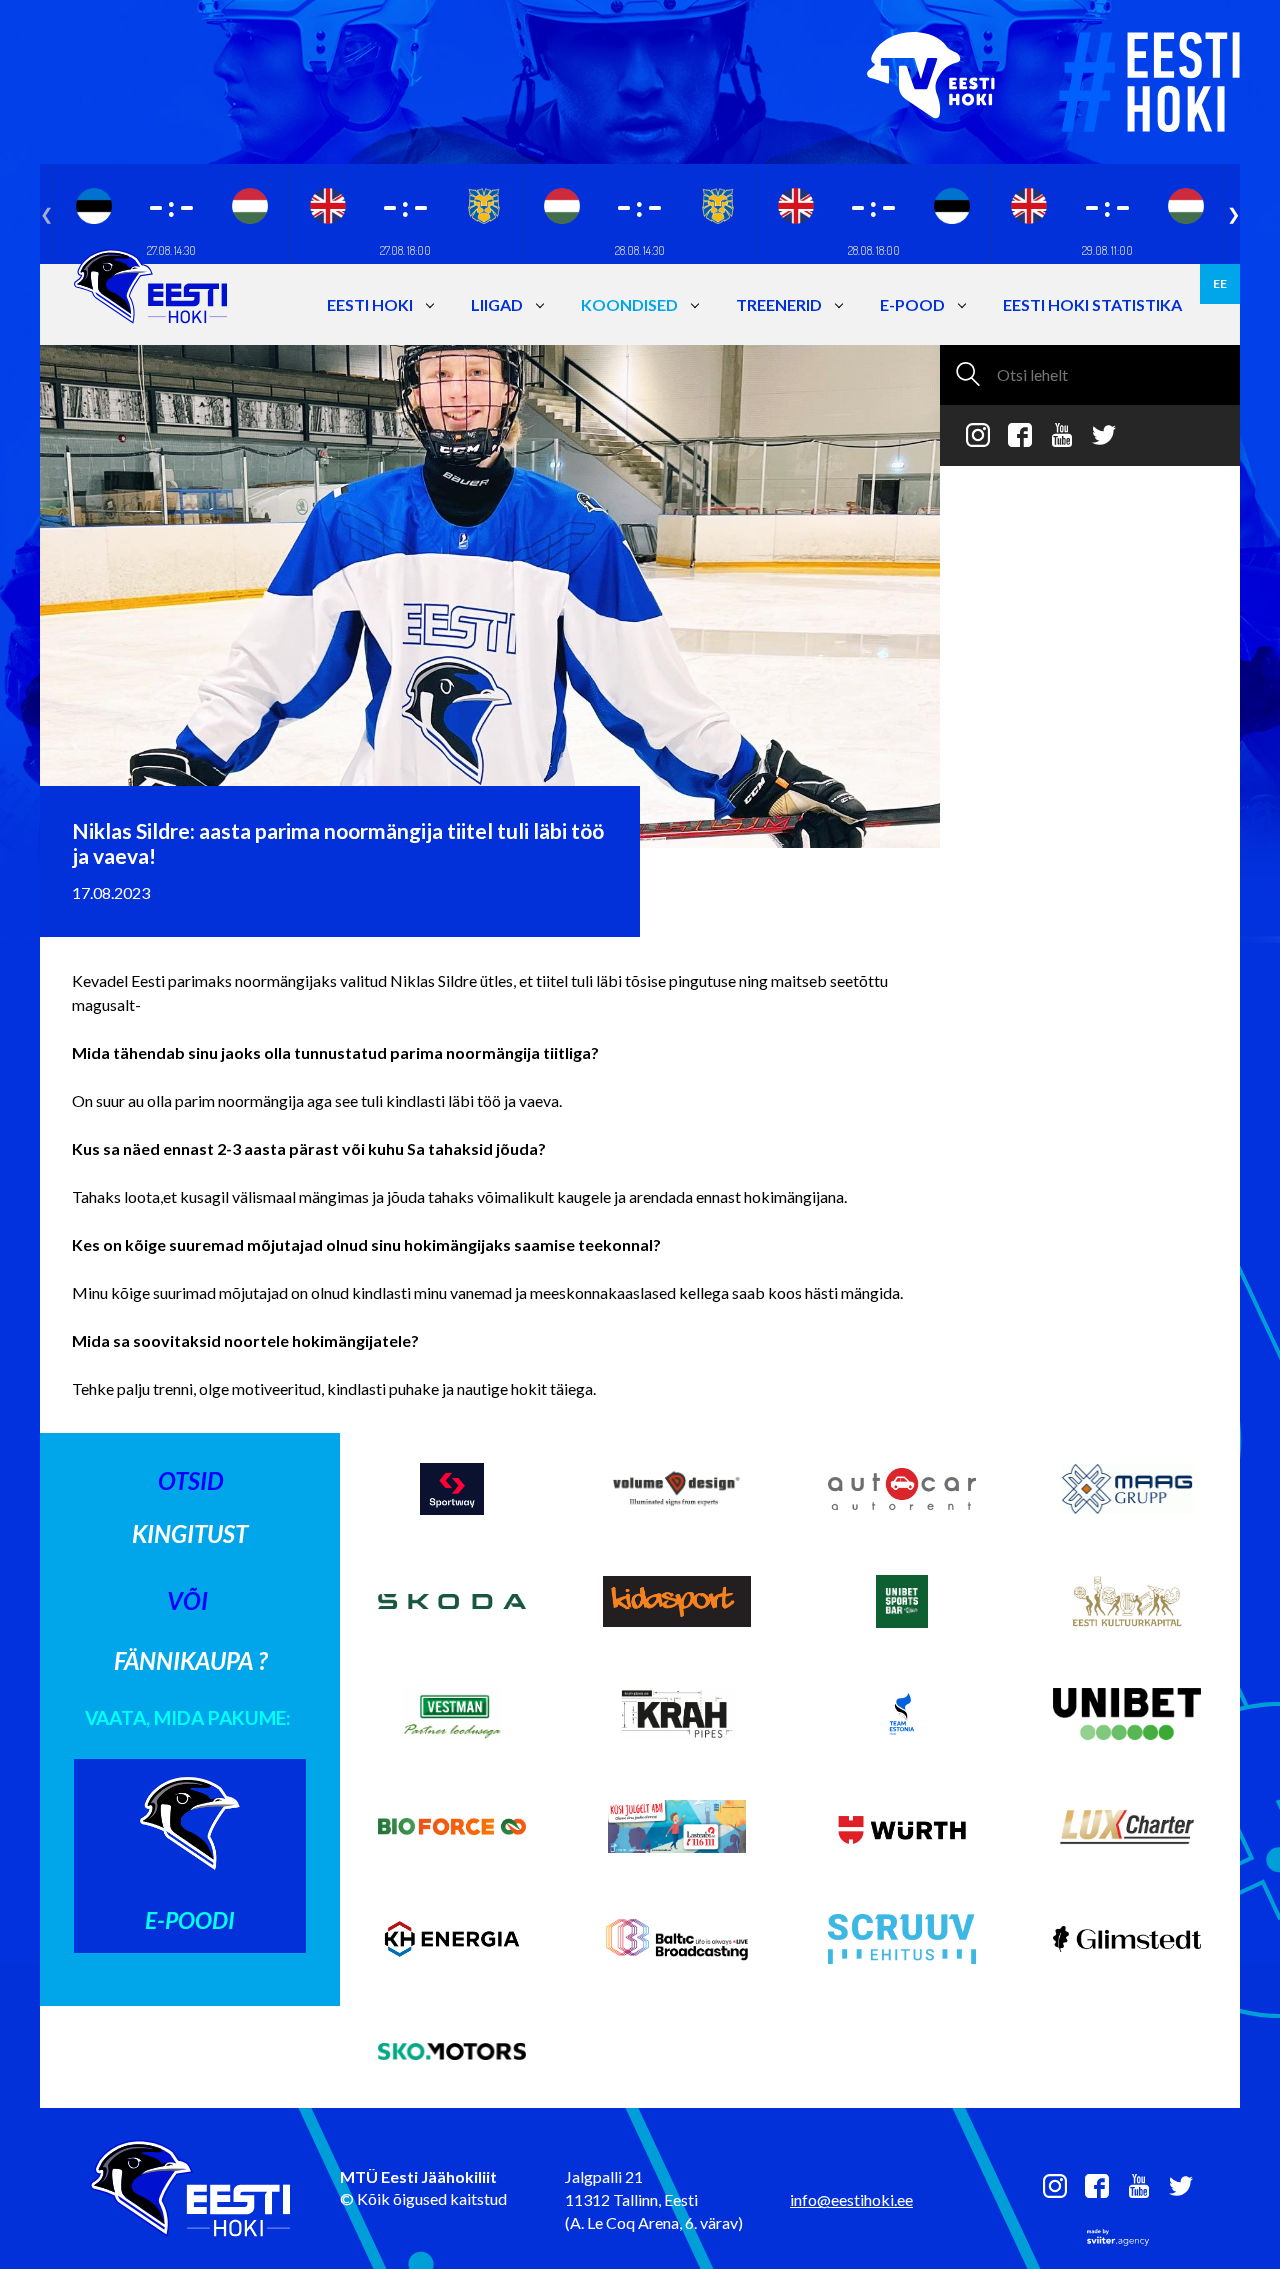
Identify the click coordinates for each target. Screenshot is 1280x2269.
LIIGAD (497, 304)
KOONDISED (629, 304)
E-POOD (912, 304)
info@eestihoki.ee (851, 2199)
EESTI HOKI (370, 304)
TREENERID (779, 304)
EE (1220, 283)
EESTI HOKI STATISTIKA (1092, 304)
